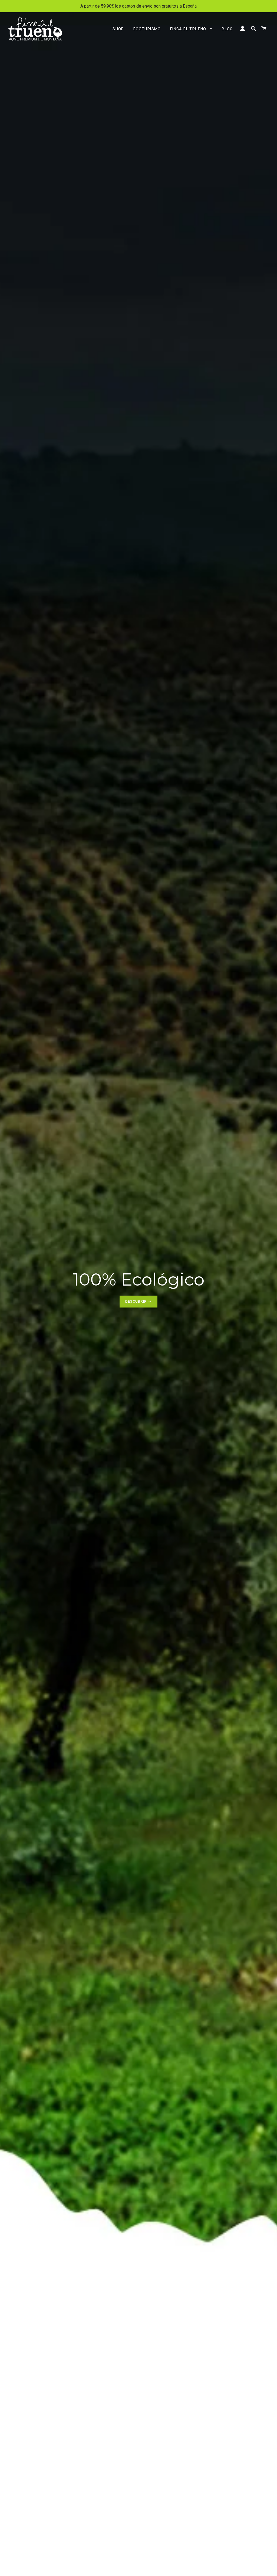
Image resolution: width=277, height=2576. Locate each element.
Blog (227, 29)
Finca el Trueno (189, 29)
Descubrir (137, 1301)
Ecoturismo (147, 29)
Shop (118, 29)
